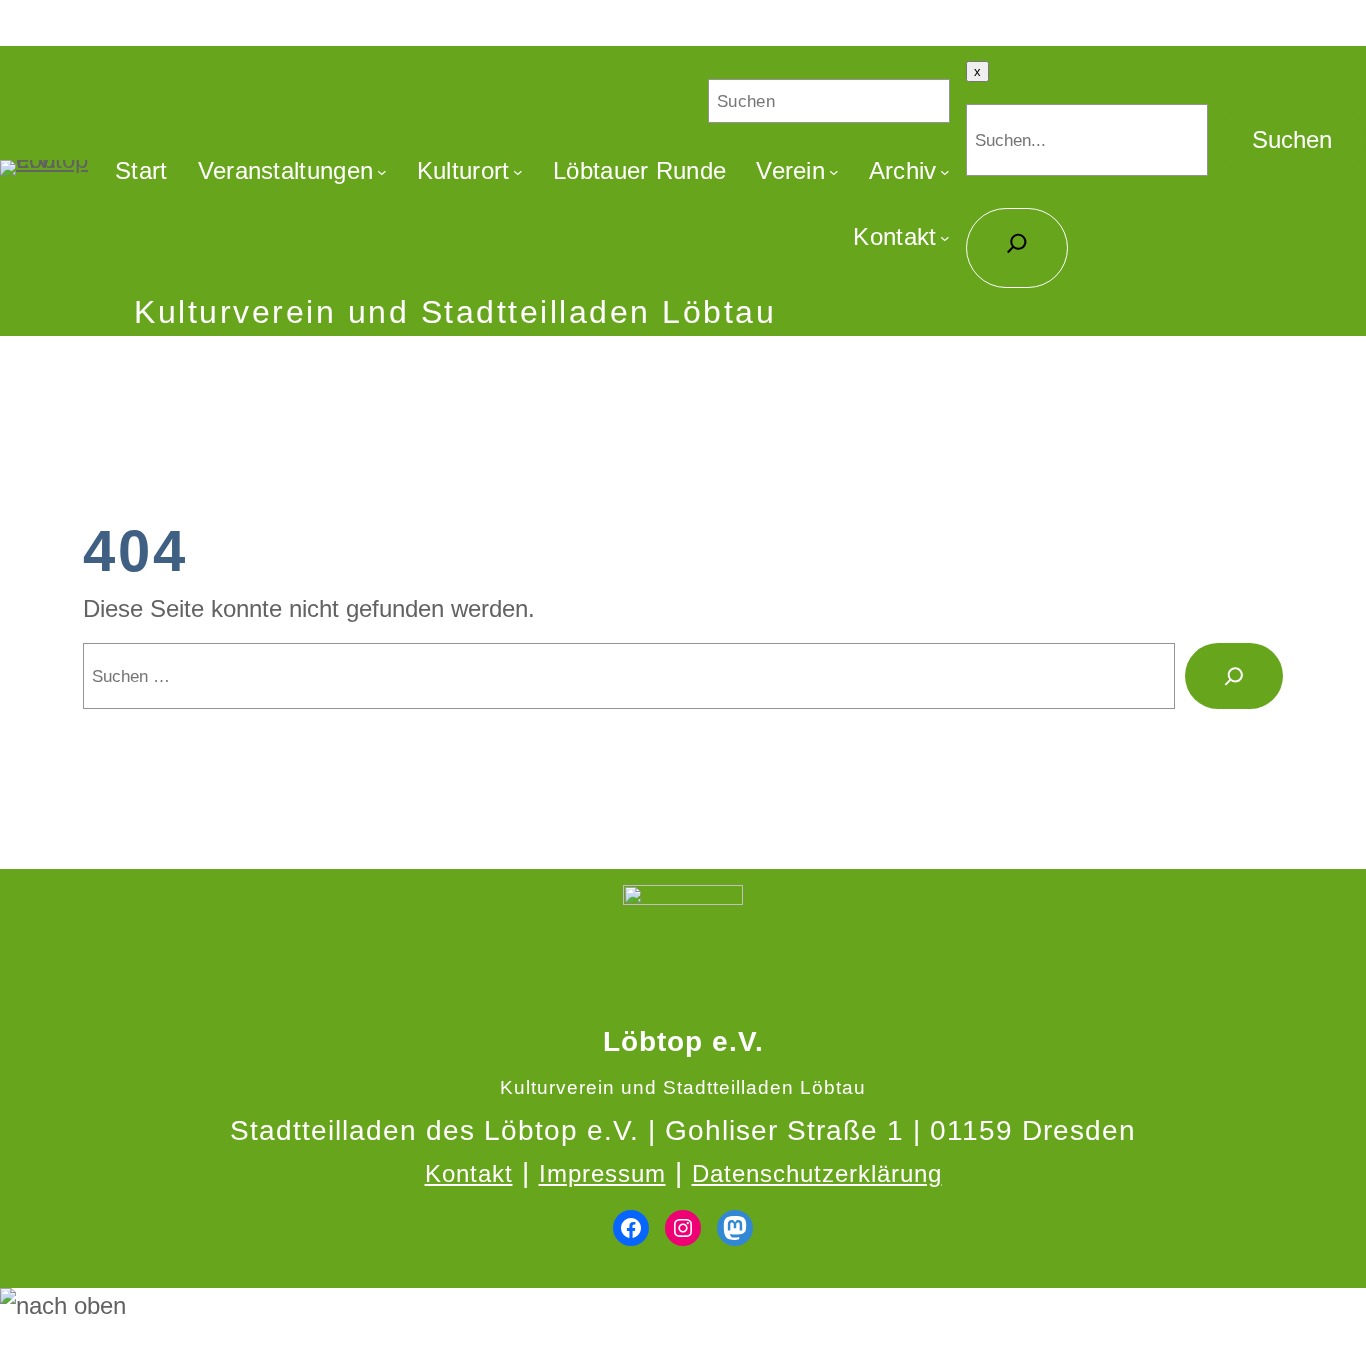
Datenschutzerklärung (817, 1173)
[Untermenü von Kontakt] (945, 237)
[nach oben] (683, 1306)
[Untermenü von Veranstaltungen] (382, 171)
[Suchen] (1234, 676)
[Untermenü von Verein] (834, 171)
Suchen (1292, 139)
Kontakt (469, 1173)
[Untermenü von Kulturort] (518, 171)
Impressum (602, 1173)
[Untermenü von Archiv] (945, 171)
